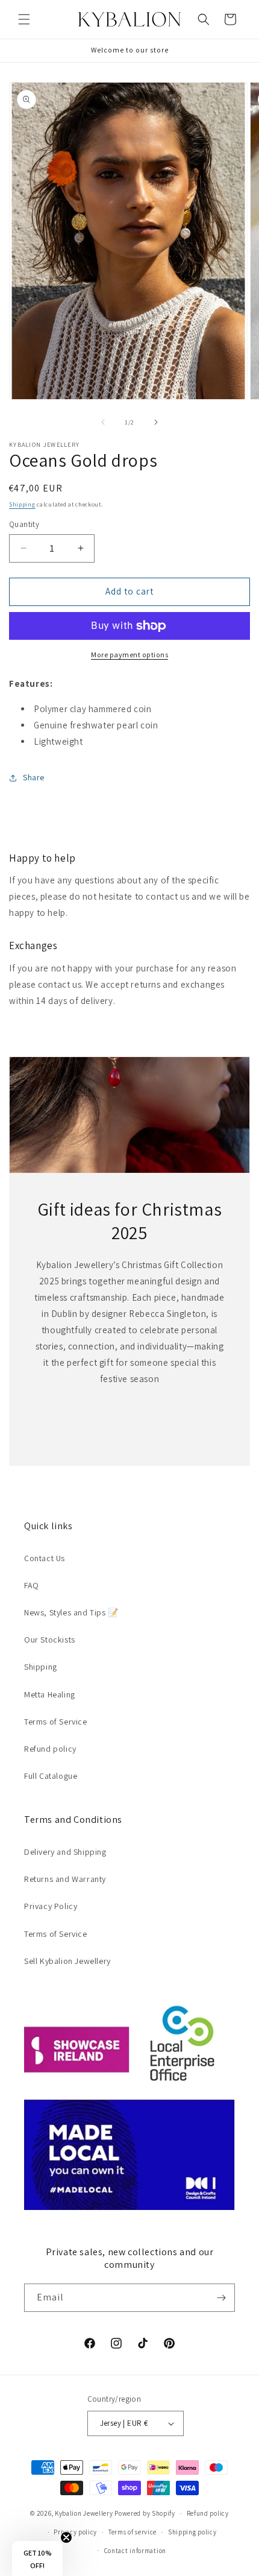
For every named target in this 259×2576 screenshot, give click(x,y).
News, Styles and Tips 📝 (71, 1612)
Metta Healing (50, 1694)
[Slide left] (103, 422)
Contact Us (45, 1558)
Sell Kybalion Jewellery (67, 1961)
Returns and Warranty (65, 1879)
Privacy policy (75, 2532)
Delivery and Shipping (65, 1852)
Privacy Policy (51, 1906)
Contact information (135, 2551)
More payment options (129, 655)
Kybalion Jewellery (84, 2513)
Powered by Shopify (145, 2513)
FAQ (32, 1585)
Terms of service (133, 2532)
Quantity (24, 524)
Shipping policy (192, 2532)
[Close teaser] (66, 2537)
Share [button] (34, 777)
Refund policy (50, 1749)
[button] (24, 19)
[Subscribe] (221, 2298)
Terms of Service (56, 1722)
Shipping (22, 504)
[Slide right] (156, 422)
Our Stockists (50, 1640)
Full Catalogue (51, 1776)
